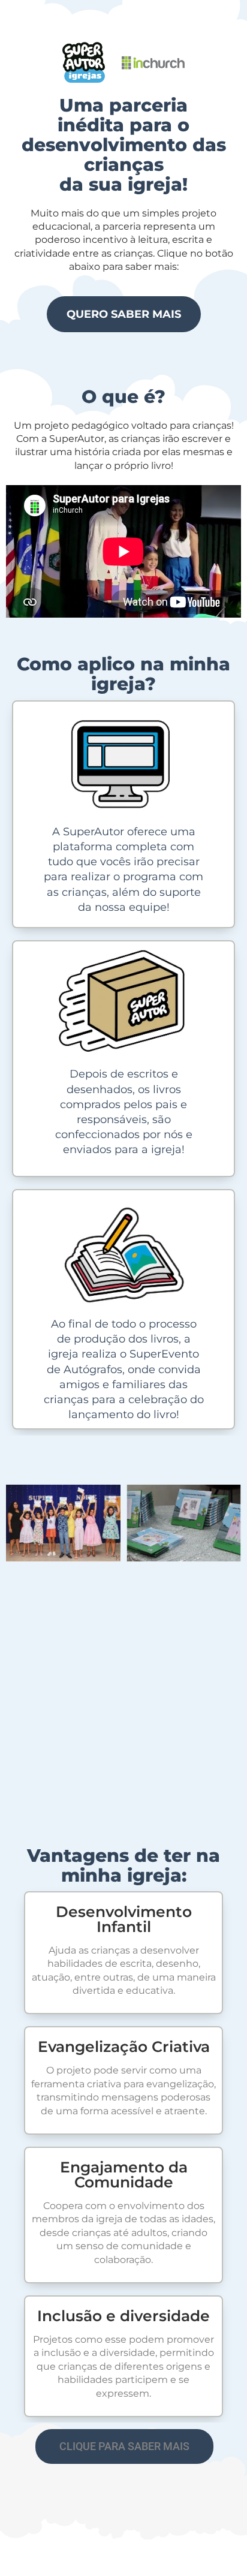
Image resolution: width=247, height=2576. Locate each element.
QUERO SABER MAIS (124, 314)
